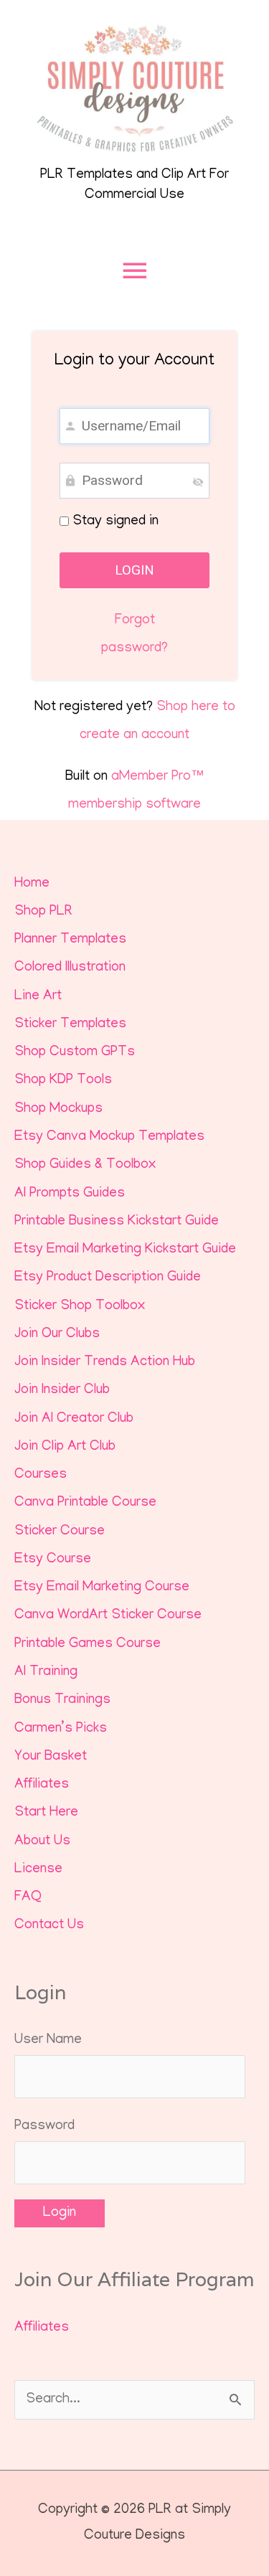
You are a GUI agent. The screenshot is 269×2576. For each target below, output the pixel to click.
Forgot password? (134, 635)
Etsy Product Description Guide (108, 1278)
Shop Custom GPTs (75, 1053)
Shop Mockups (58, 1109)
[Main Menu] (134, 271)
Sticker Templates (70, 1025)
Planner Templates (70, 940)
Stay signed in (114, 522)
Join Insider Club (62, 1391)
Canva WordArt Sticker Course (108, 1616)
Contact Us (49, 1926)
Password (44, 2127)
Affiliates (42, 1785)
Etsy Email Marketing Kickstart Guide (125, 1250)
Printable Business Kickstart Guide (117, 1222)
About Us (42, 1842)
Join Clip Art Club (65, 1447)
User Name (48, 2040)
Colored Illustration (70, 968)
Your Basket (51, 1757)
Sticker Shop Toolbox (80, 1307)
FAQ (28, 1898)
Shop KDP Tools (63, 1081)
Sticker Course (60, 1532)
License (38, 1870)
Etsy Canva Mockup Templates (109, 1137)
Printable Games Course (88, 1645)
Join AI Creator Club (74, 1419)
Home (32, 884)
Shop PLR (43, 912)
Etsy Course (53, 1560)
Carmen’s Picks (61, 1729)
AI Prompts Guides (70, 1194)
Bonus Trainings (62, 1700)
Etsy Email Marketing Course (102, 1588)
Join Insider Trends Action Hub (105, 1363)
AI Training (46, 1672)
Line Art (38, 997)
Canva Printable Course (85, 1503)
